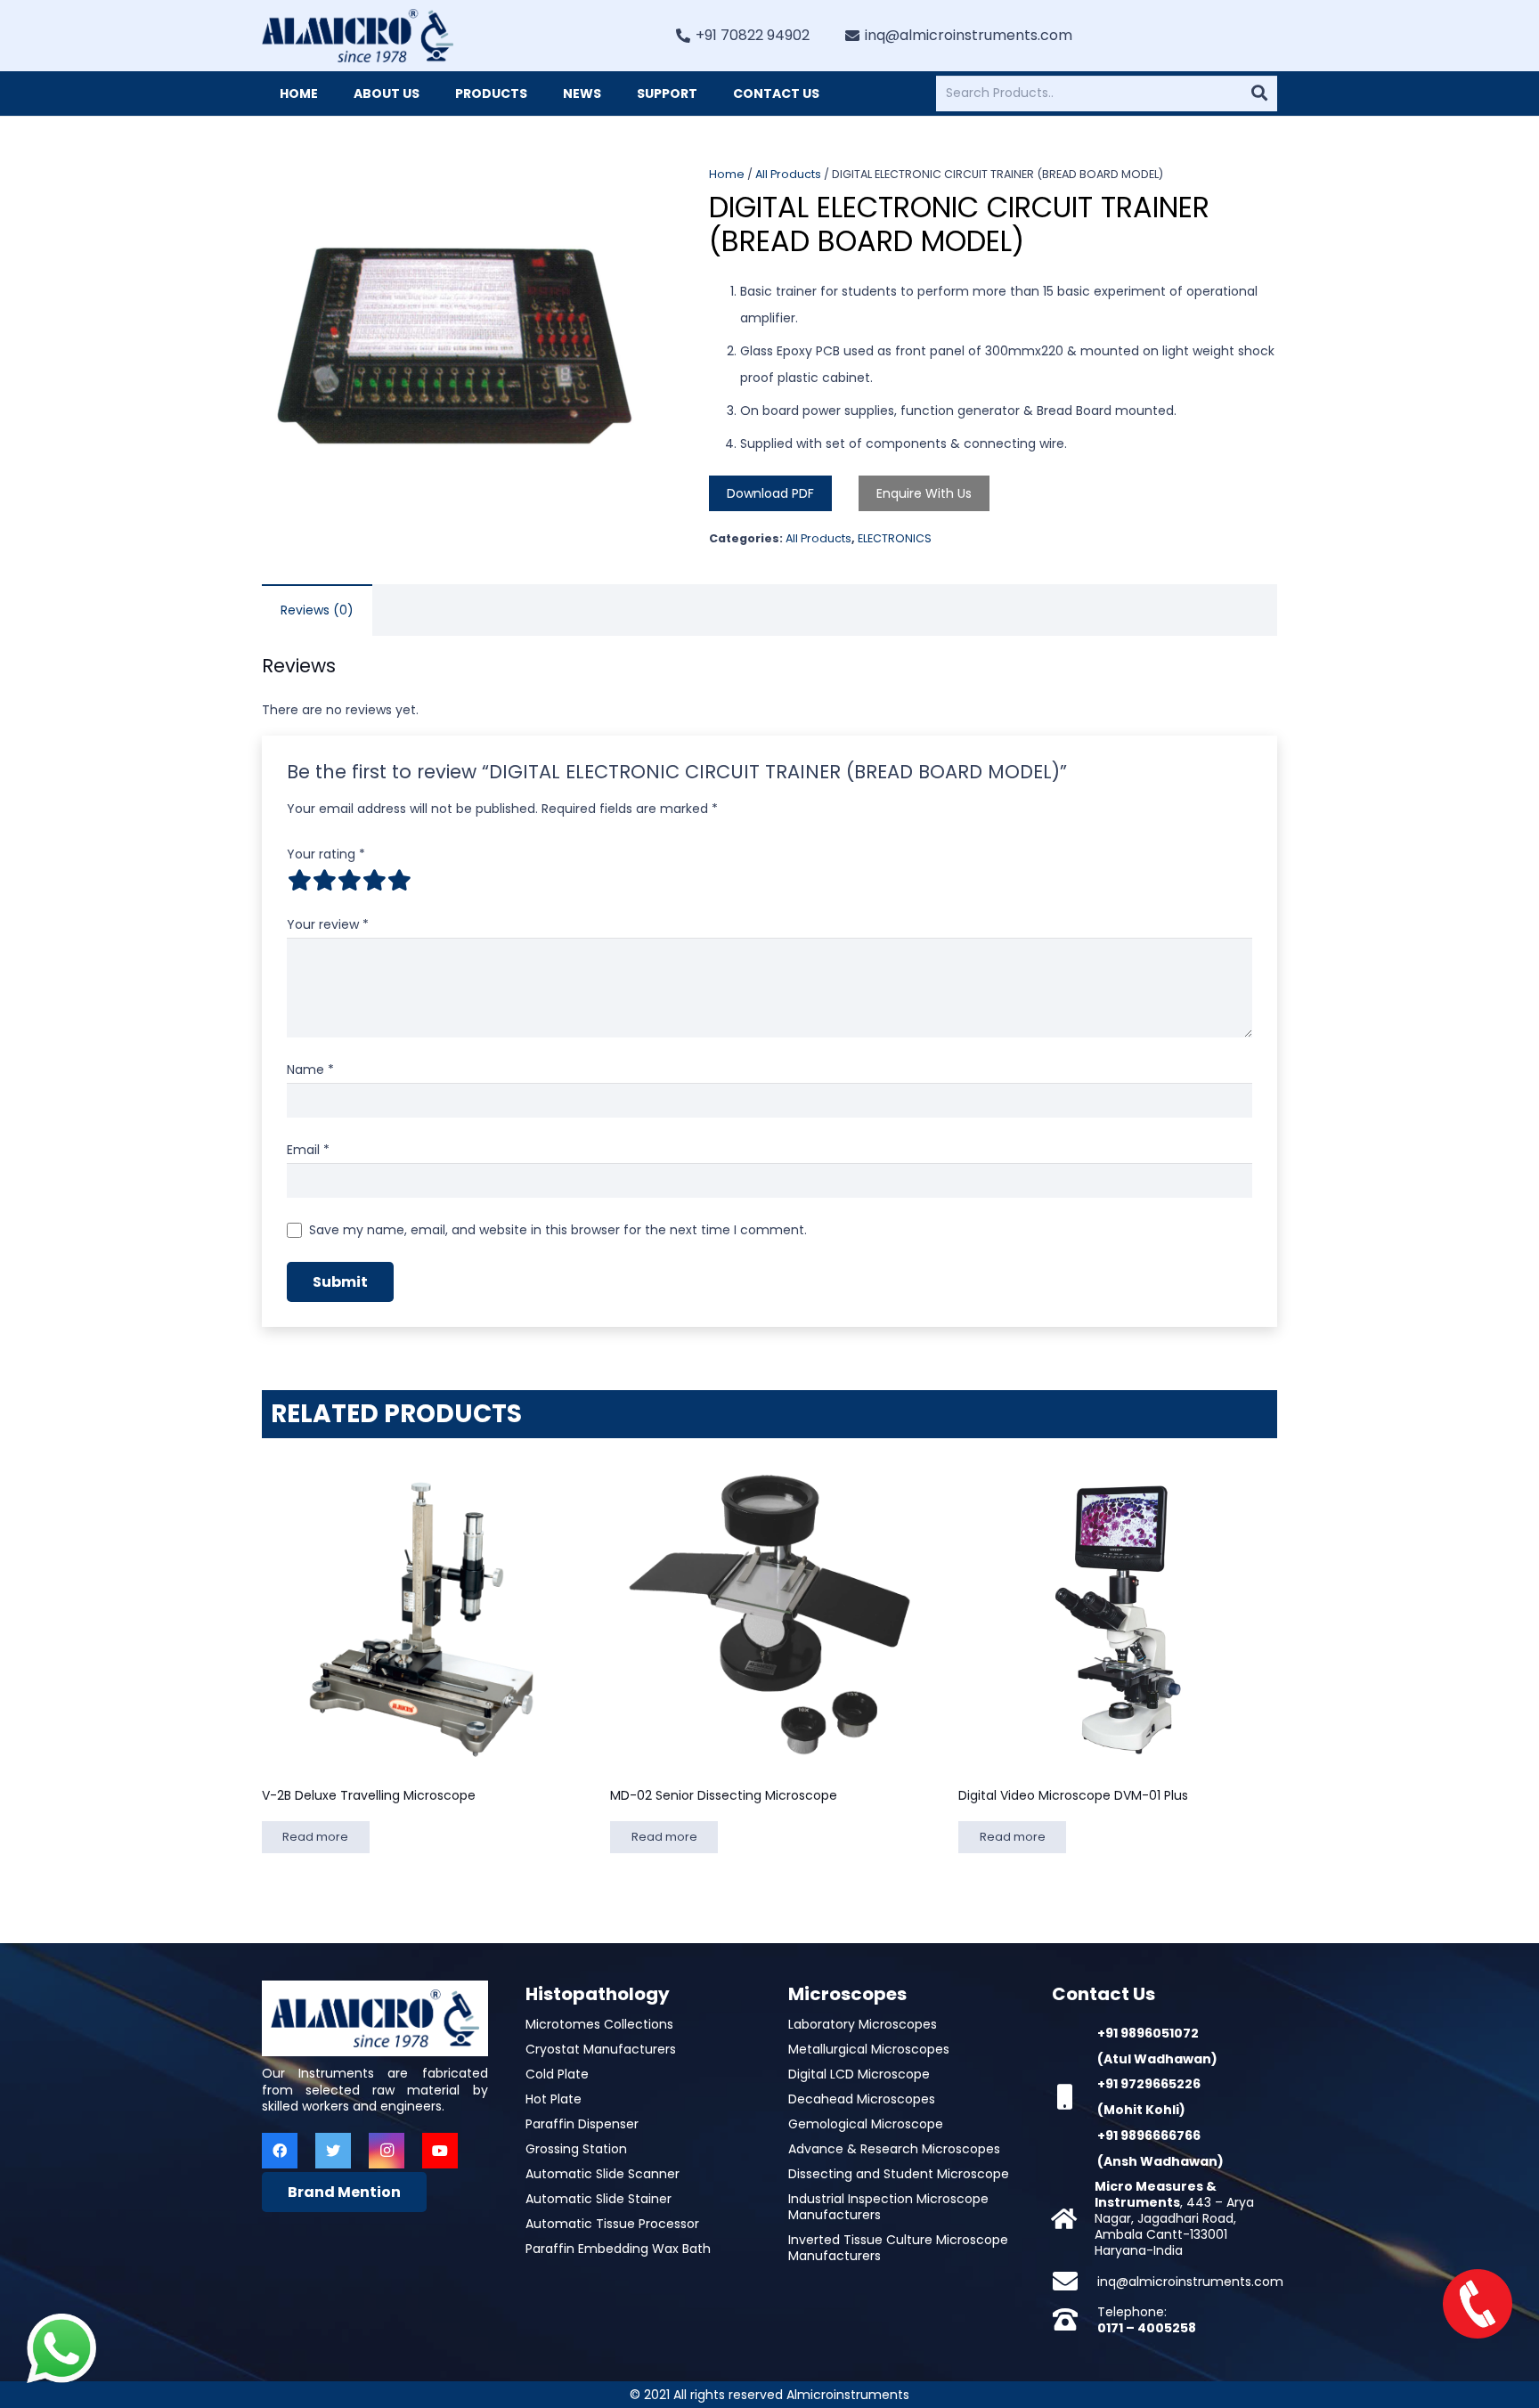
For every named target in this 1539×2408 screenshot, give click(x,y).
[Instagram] (387, 2151)
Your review (328, 924)
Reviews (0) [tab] (317, 610)
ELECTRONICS (895, 538)
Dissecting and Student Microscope (899, 2174)
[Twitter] (333, 2151)
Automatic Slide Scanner (603, 2174)
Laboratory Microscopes (863, 2024)
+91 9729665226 (1149, 2084)
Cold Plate (557, 2074)
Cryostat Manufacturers (601, 2049)
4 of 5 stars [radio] (374, 880)
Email (308, 1150)
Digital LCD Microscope (859, 2074)
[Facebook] (280, 2151)
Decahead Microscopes (862, 2099)
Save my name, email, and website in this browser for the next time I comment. (558, 1230)
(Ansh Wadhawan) (1160, 2161)
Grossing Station (576, 2149)
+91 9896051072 (1148, 2033)
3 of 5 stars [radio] (349, 880)
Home (727, 174)
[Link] (358, 36)
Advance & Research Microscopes (894, 2149)
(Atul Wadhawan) (1157, 2059)
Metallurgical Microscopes (869, 2049)
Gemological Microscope (866, 2124)
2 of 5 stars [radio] (324, 880)
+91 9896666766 (1149, 2135)
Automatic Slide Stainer (598, 2199)
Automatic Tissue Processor (612, 2224)
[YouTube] (440, 2151)
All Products (788, 174)
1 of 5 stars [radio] (299, 880)
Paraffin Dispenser (582, 2124)
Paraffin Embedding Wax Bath (618, 2249)
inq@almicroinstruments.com (1190, 2282)
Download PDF (770, 493)
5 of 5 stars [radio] (399, 880)
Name (310, 1070)
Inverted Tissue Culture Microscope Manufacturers (898, 2248)
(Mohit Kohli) (1141, 2110)
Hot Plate (554, 2099)
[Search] (1259, 94)
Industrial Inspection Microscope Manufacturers (888, 2207)
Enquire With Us (924, 493)
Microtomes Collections (599, 2024)
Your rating (326, 854)
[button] (623, 191)
